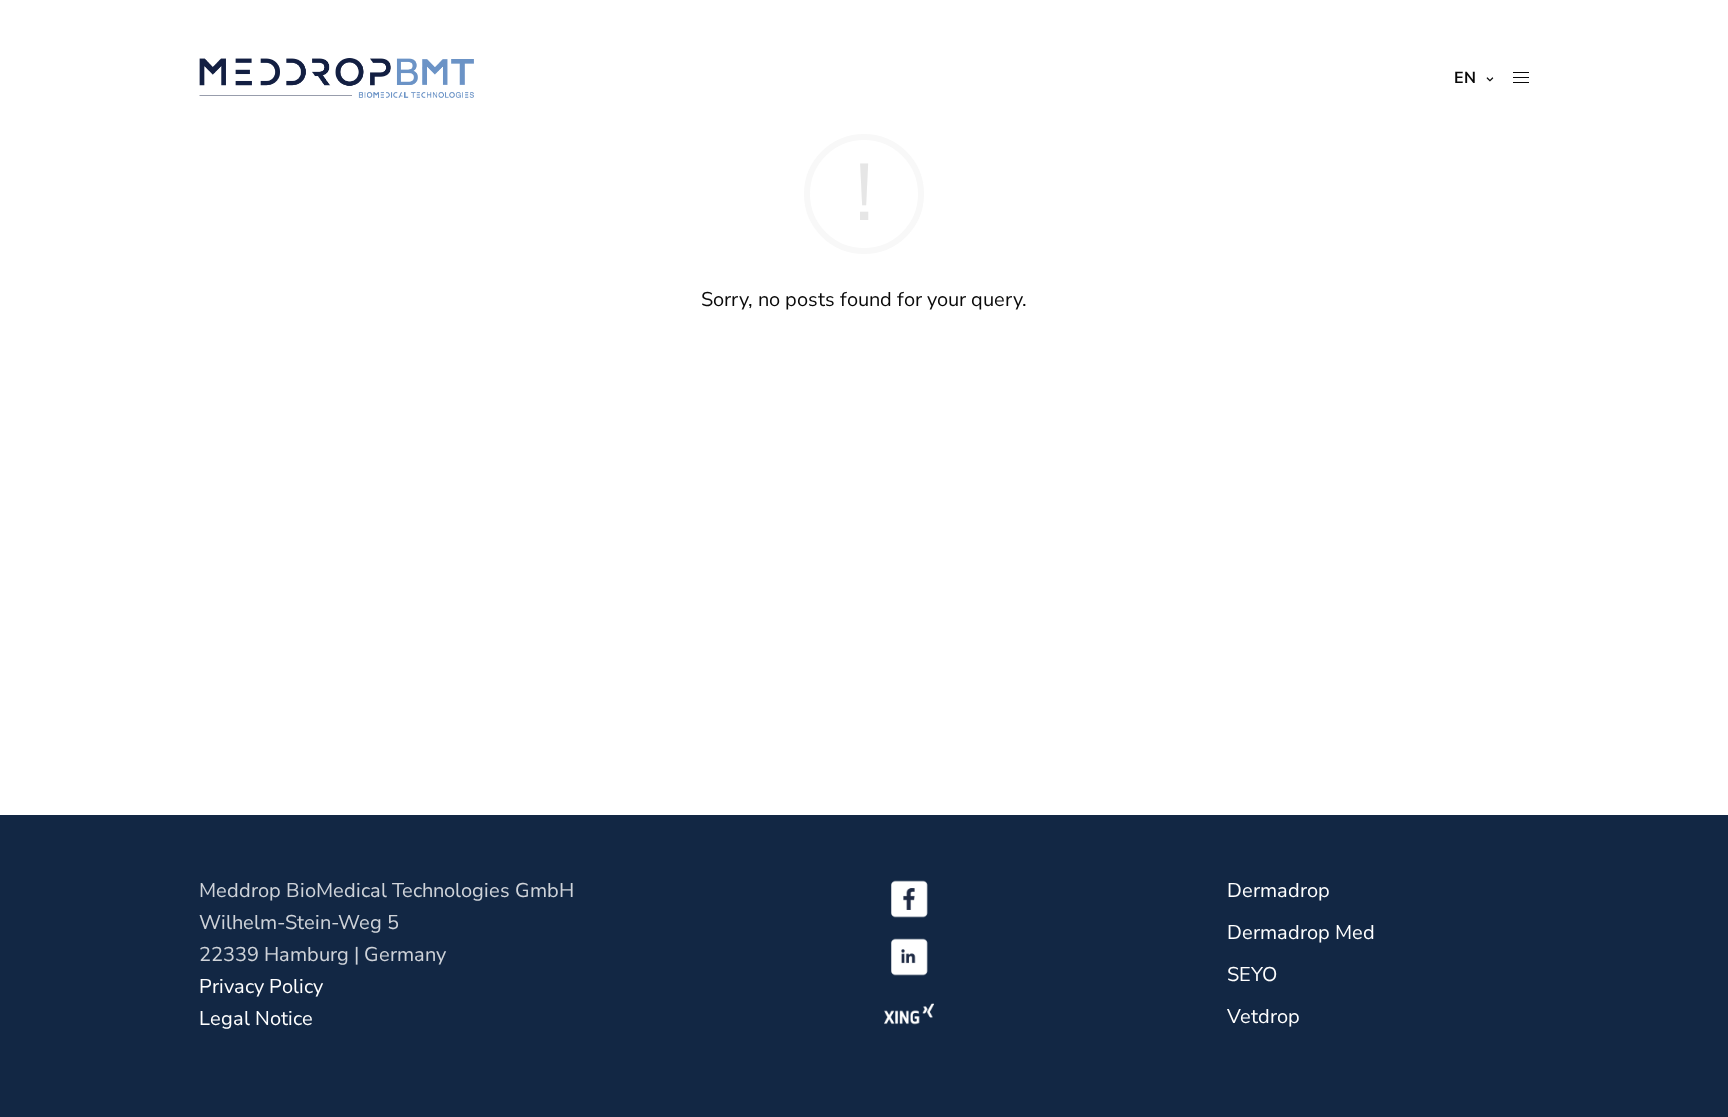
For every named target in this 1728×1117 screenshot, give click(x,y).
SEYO (1252, 974)
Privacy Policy (261, 986)
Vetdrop (1263, 1016)
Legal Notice (256, 1018)
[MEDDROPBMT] (336, 78)
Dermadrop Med (1301, 932)
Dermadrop (1278, 890)
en (1465, 78)
